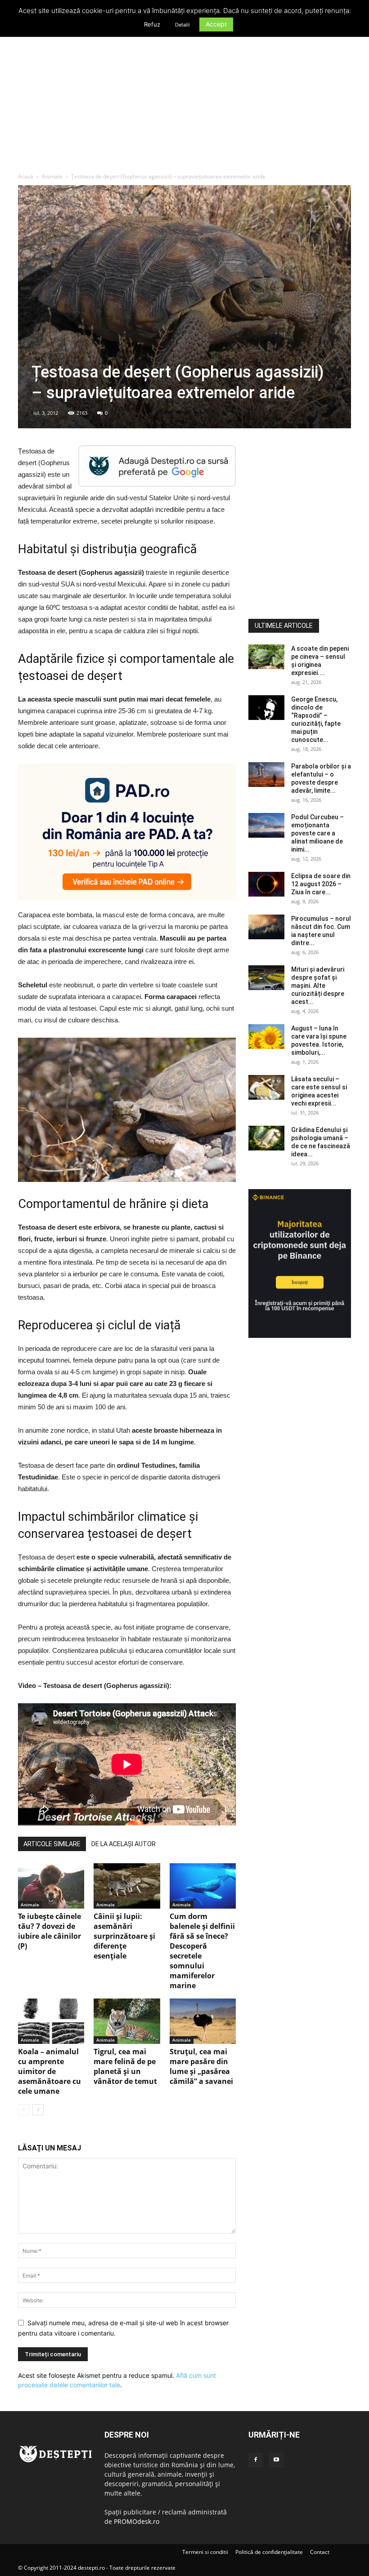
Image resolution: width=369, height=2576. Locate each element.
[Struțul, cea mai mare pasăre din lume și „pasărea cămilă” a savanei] (203, 2021)
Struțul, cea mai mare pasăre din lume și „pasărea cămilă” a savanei (201, 2066)
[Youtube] (276, 2460)
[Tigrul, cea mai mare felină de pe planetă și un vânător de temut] (127, 2021)
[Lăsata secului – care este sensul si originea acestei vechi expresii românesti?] (266, 1087)
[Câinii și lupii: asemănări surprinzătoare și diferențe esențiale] (127, 1886)
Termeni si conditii (205, 2552)
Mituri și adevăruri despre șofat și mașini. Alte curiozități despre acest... (318, 986)
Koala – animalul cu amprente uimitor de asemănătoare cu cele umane (49, 2071)
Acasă (26, 176)
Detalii (182, 25)
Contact (320, 2552)
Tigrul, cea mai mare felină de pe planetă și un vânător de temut (125, 2066)
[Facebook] (256, 2460)
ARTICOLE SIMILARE (52, 1844)
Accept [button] (216, 24)
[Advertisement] (184, 105)
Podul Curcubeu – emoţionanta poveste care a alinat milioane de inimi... (317, 833)
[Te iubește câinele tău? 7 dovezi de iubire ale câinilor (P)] (51, 1886)
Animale (52, 176)
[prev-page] (24, 2110)
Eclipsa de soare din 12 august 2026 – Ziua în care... (321, 884)
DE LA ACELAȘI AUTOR (124, 1844)
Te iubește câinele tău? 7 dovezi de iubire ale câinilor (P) (49, 1931)
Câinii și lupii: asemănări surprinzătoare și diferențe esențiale (124, 1936)
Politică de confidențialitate (269, 2552)
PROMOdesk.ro (137, 2521)
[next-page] (38, 2110)
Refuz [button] (152, 24)
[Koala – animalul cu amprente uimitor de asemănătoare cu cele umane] (51, 2021)
